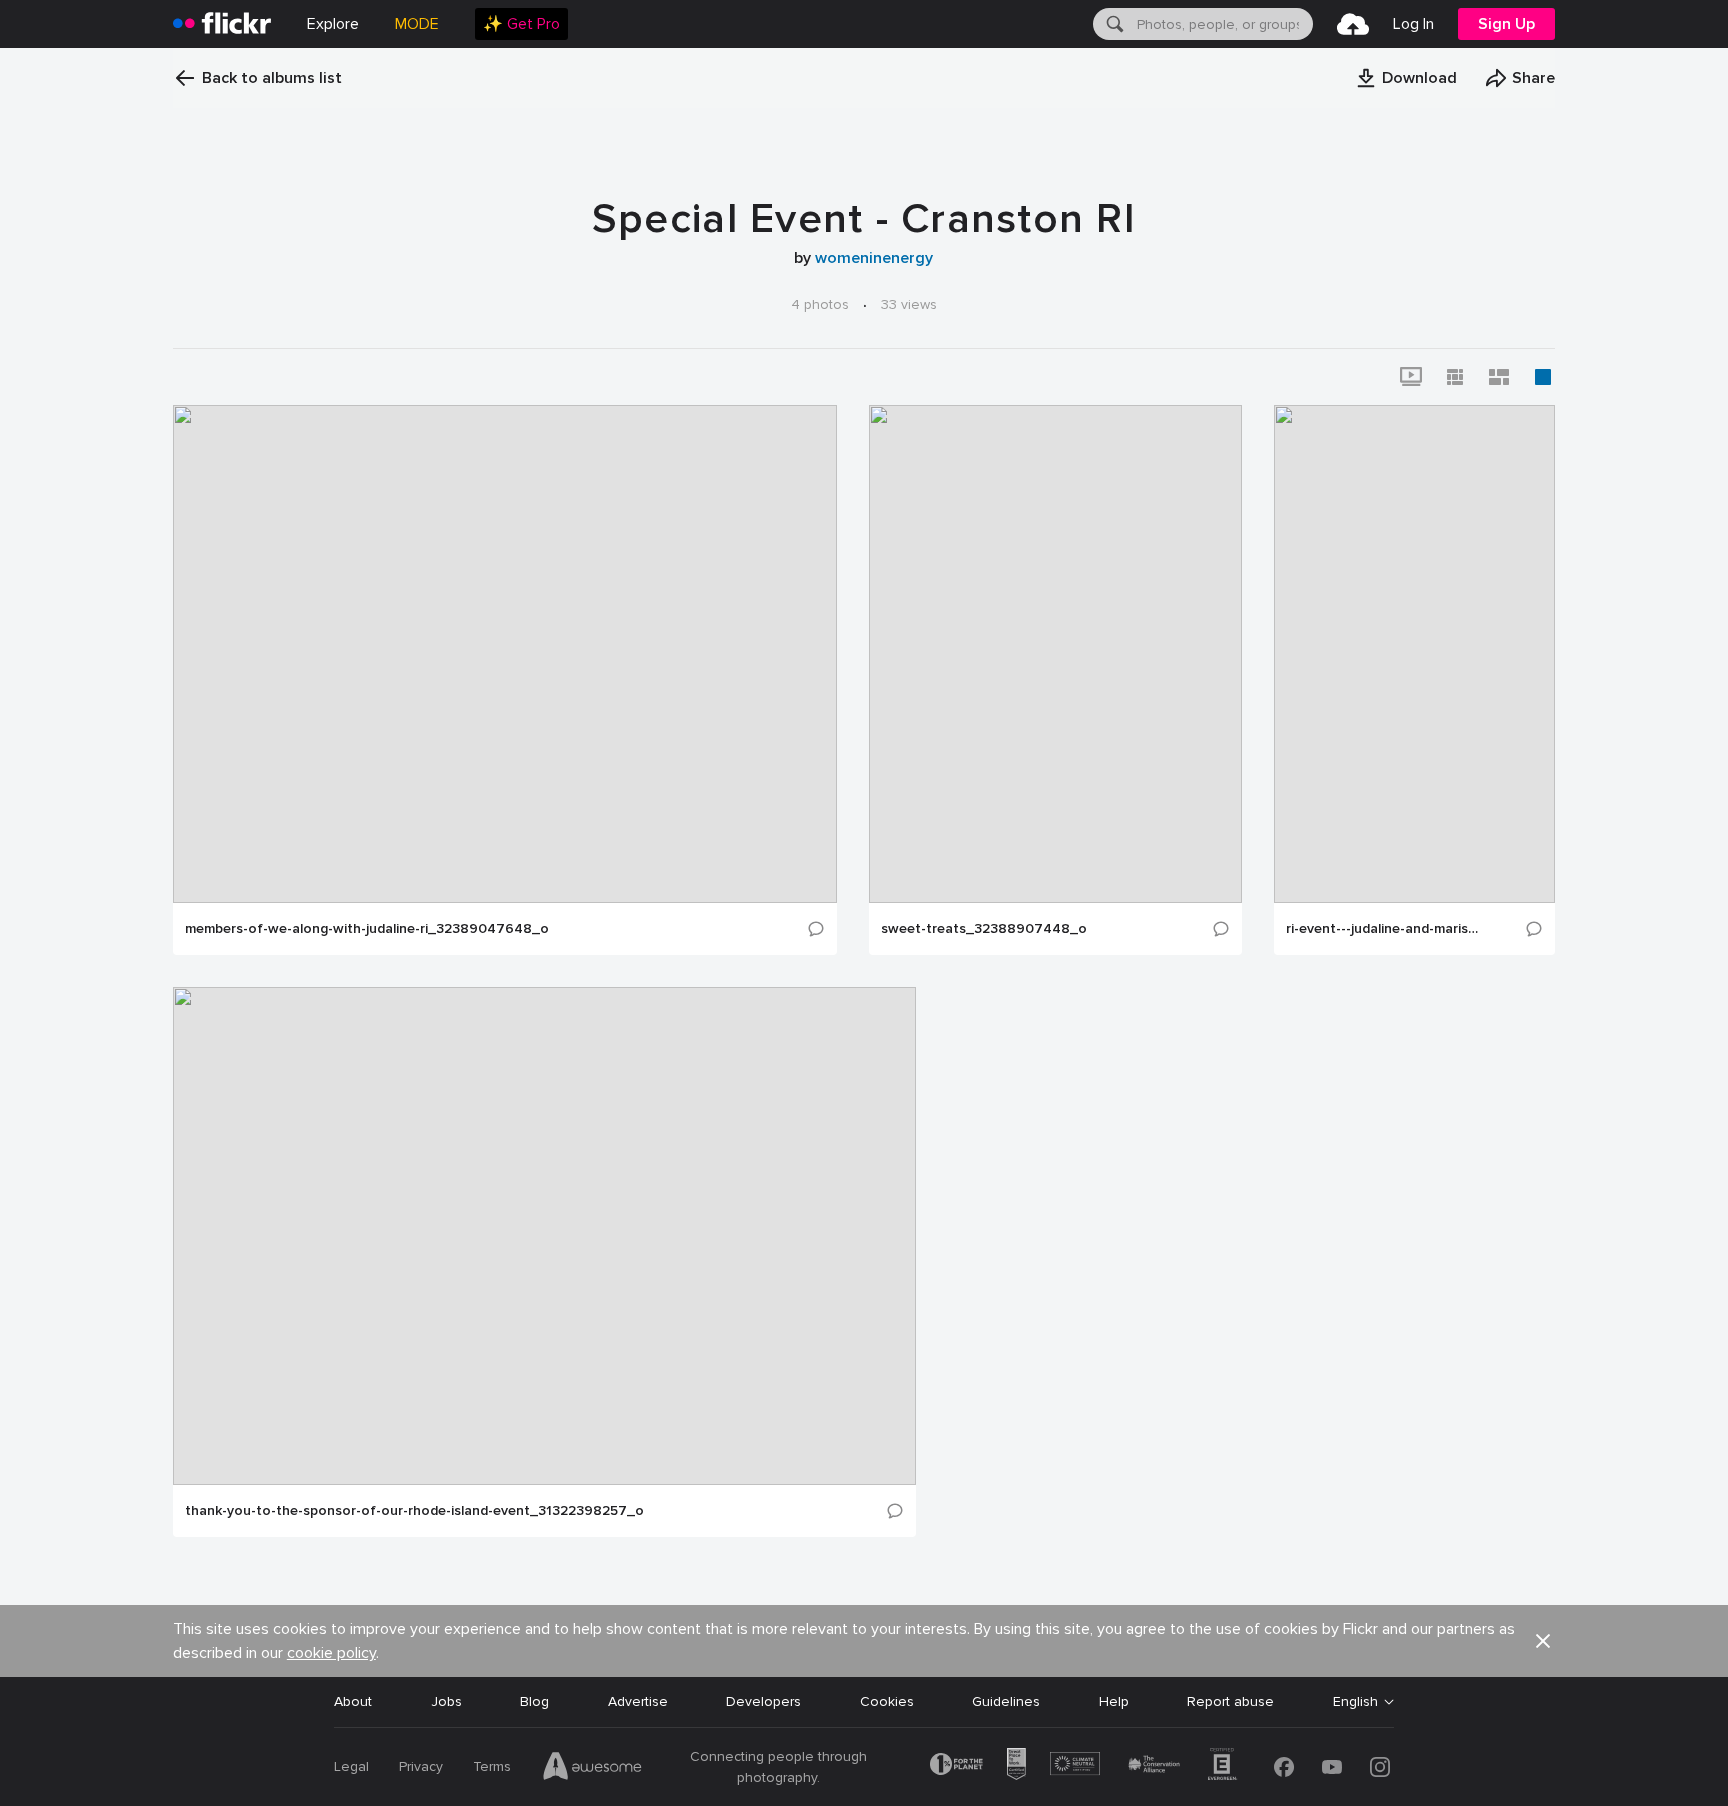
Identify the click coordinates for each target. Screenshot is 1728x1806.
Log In (1413, 24)
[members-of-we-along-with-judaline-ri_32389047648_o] (505, 654)
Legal (351, 1766)
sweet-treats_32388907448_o (984, 929)
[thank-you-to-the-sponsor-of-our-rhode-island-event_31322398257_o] (544, 1236)
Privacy (421, 1766)
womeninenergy (874, 258)
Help (1114, 1701)
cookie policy (331, 1653)
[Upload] (1353, 24)
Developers (763, 1701)
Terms (492, 1766)
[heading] (222, 24)
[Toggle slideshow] (1411, 377)
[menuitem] (521, 24)
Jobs (446, 1701)
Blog (534, 1701)
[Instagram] (1380, 1767)
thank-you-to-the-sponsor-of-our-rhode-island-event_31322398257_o (414, 1511)
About (353, 1701)
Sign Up (1506, 24)
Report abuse (1230, 1701)
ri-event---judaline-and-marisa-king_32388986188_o (1384, 929)
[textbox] (1223, 24)
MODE (417, 24)
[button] (1406, 78)
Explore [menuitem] (333, 24)
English (1355, 1702)
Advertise (638, 1701)
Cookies (887, 1701)
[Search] (1113, 24)
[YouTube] (1332, 1767)
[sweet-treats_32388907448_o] (1055, 654)
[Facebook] (1284, 1767)
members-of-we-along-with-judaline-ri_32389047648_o (367, 929)
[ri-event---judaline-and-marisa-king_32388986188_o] (1414, 654)
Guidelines (1006, 1701)
